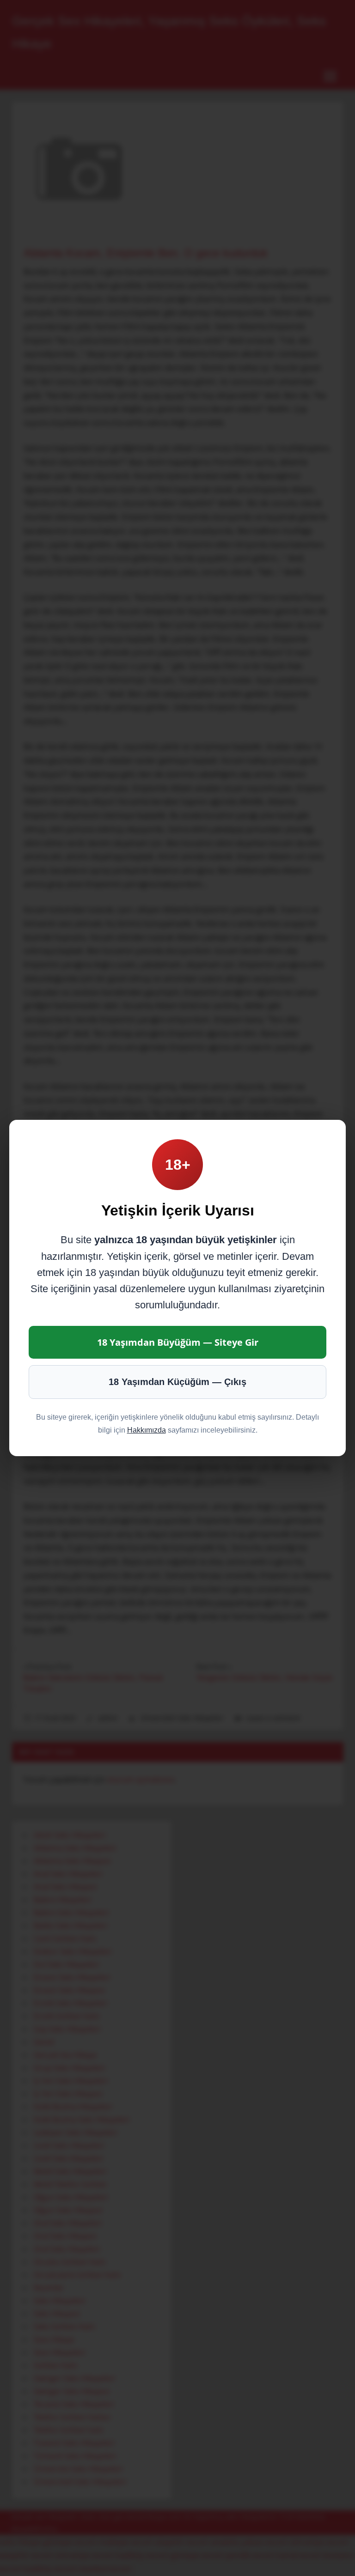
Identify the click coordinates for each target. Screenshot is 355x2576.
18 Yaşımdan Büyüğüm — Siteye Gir (178, 1342)
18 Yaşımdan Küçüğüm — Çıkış (177, 1382)
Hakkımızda (147, 1430)
